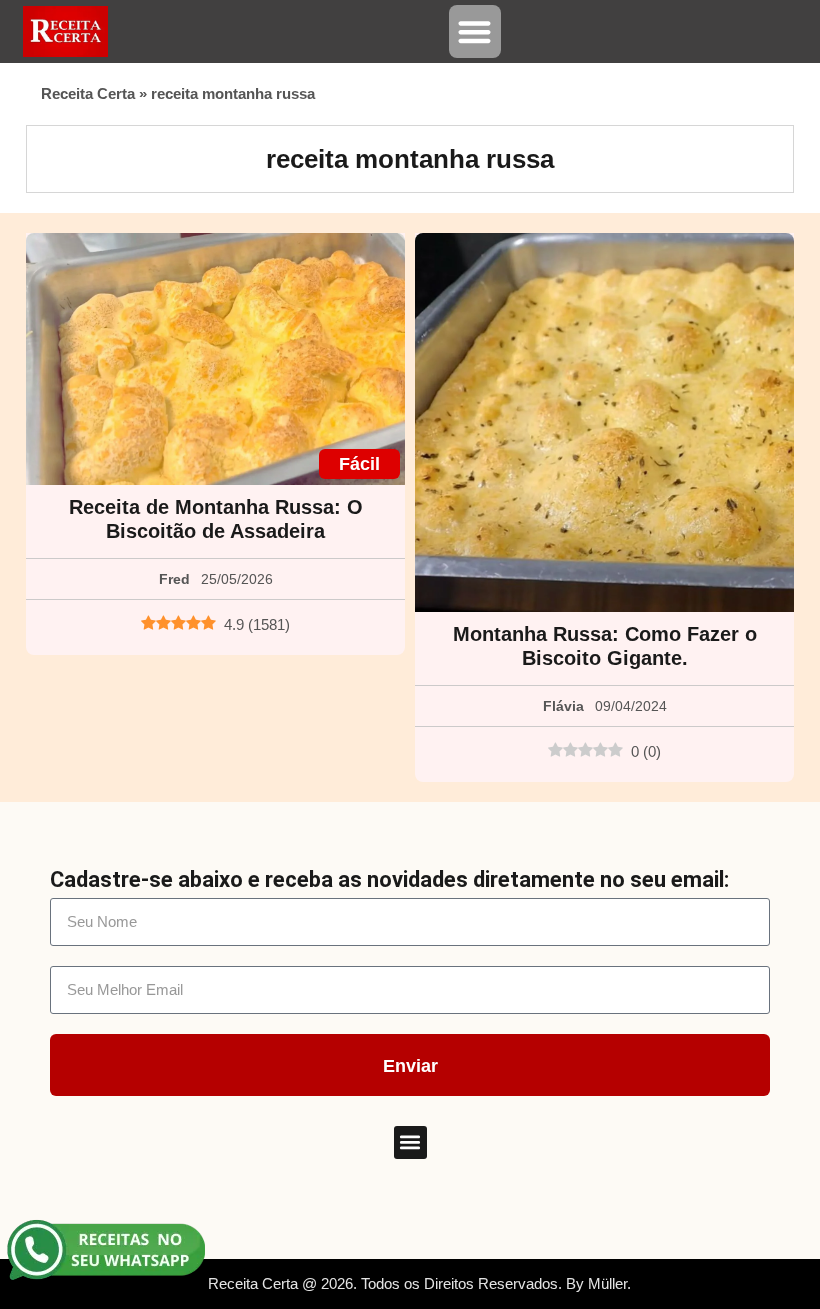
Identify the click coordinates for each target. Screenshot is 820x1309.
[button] (475, 31)
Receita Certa (88, 93)
